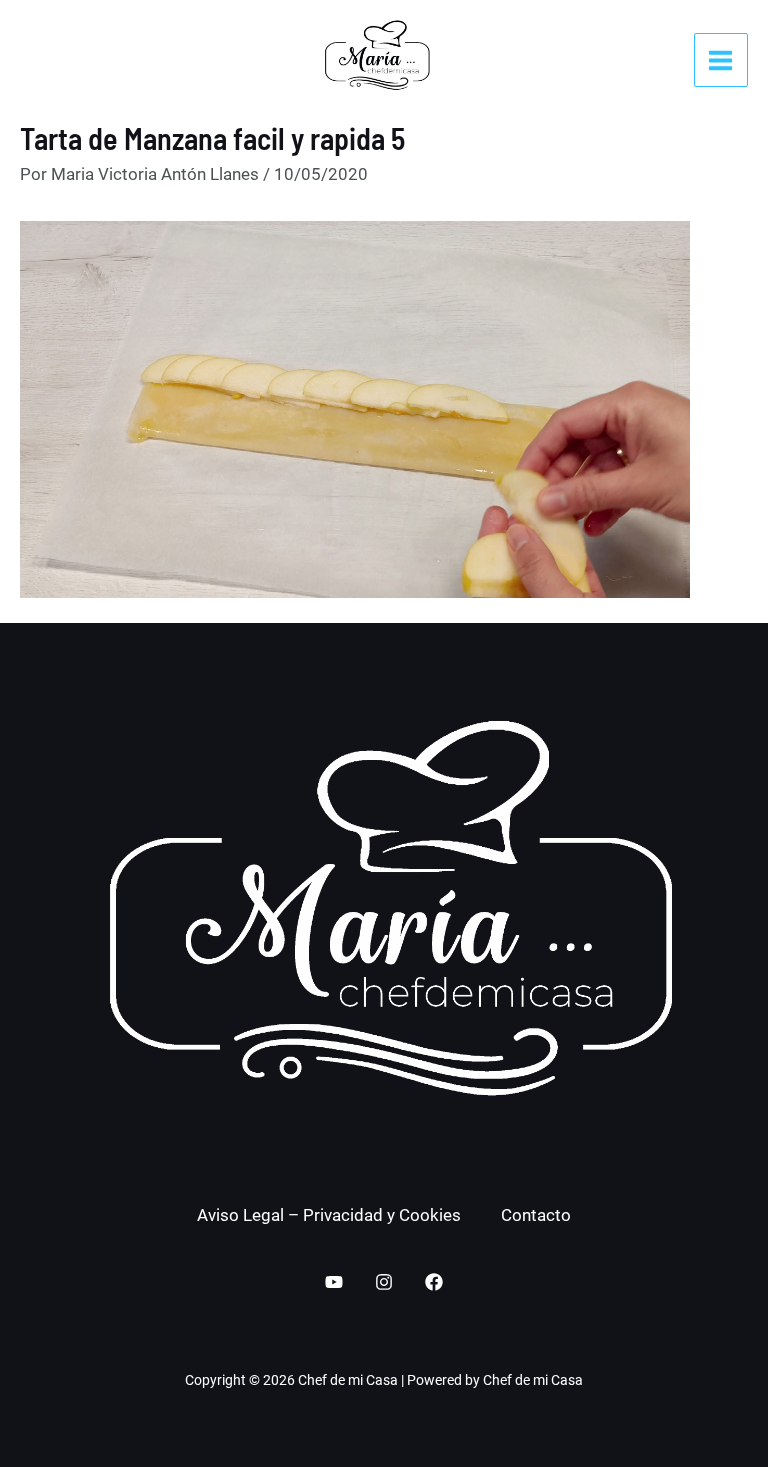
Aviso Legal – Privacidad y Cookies (329, 1215)
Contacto (536, 1215)
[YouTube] (334, 1282)
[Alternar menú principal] (721, 60)
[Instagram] (384, 1282)
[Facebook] (434, 1282)
